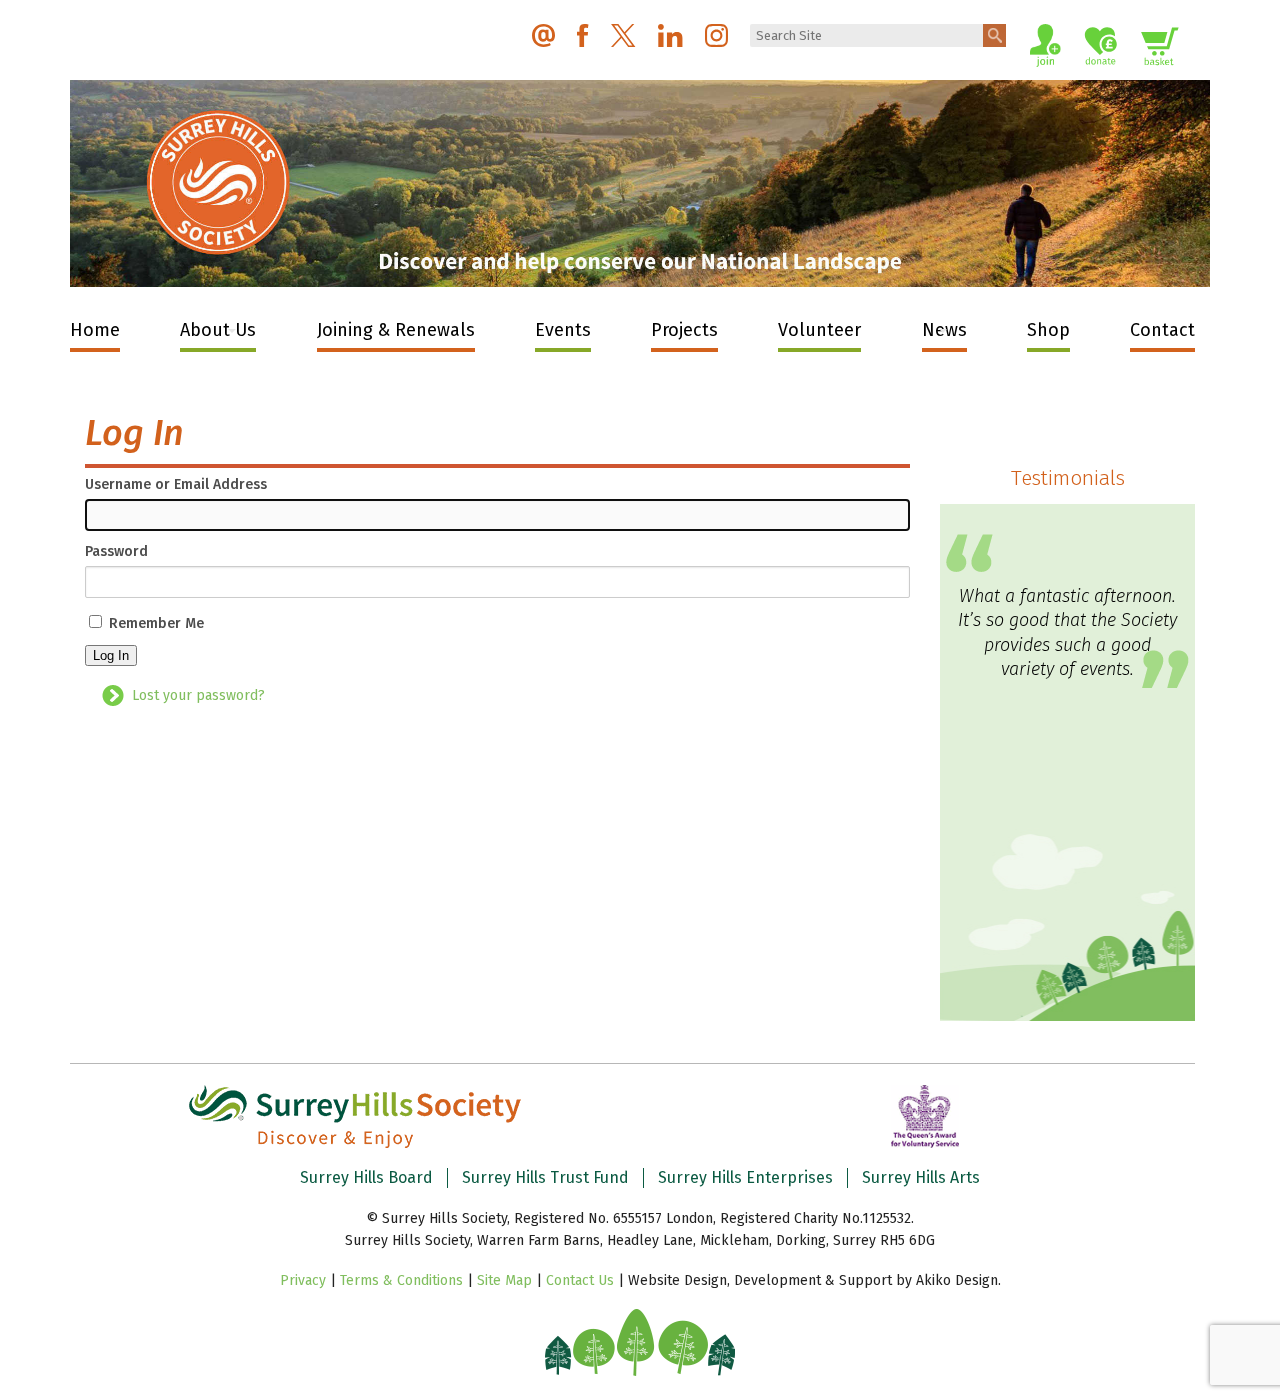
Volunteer (819, 330)
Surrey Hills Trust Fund (545, 1177)
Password (116, 552)
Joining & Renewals (396, 330)
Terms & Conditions (401, 1280)
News (944, 330)
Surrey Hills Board (366, 1177)
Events (563, 330)
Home (95, 330)
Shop (1048, 330)
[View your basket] (1160, 49)
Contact (1162, 330)
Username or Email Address (176, 485)
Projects (684, 330)
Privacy (303, 1280)
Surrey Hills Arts (921, 1177)
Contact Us (580, 1280)
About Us (218, 330)
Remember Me (156, 623)
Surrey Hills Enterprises (745, 1177)
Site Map (504, 1280)
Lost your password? (198, 695)
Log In (111, 655)
